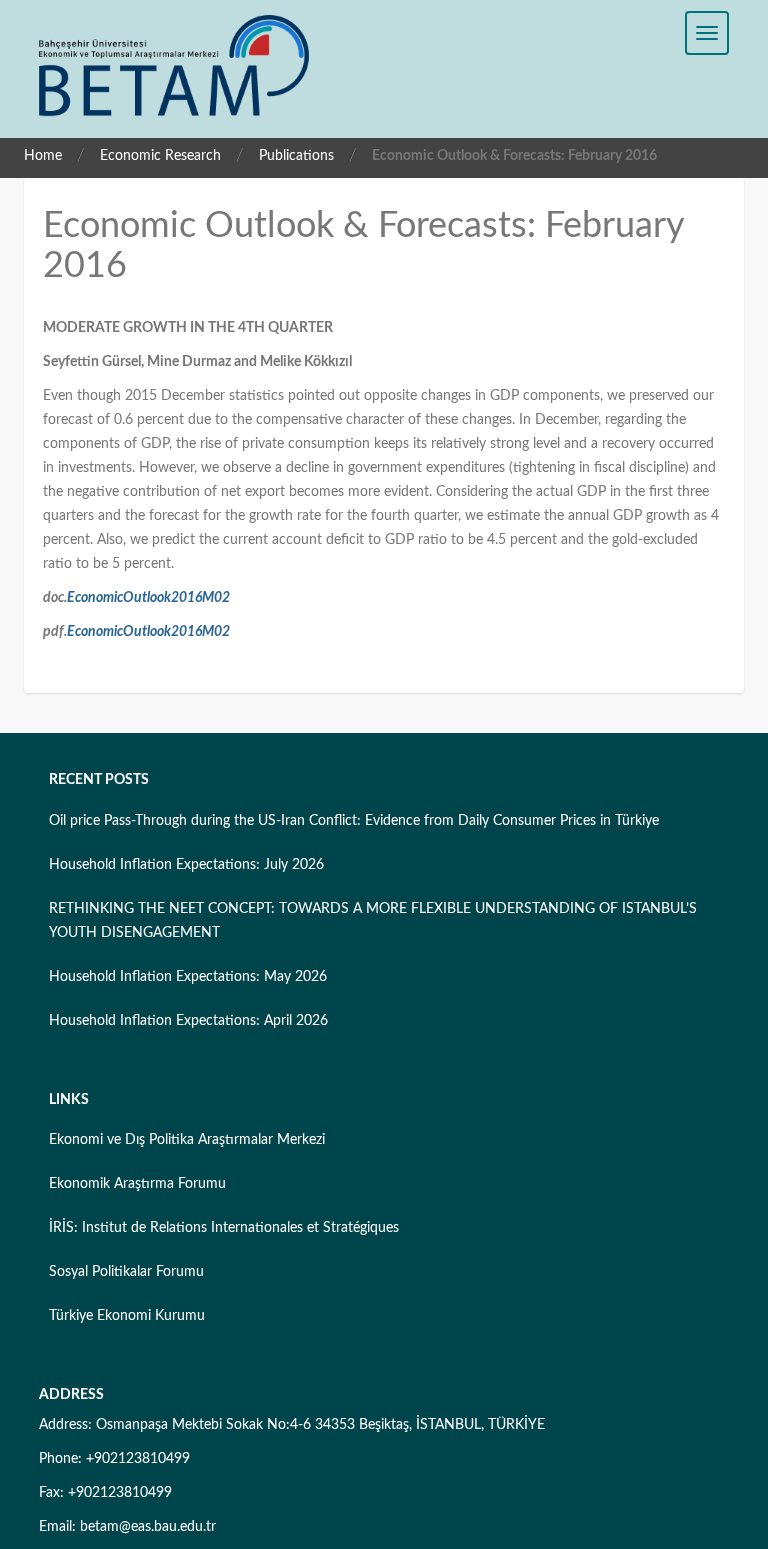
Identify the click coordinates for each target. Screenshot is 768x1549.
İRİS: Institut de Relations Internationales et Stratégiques (224, 1228)
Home (43, 156)
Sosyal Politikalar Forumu (126, 1272)
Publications (296, 156)
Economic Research (160, 156)
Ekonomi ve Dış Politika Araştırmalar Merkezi (187, 1140)
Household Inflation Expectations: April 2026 (188, 1021)
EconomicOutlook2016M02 (148, 598)
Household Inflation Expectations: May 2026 (188, 977)
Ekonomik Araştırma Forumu (137, 1184)
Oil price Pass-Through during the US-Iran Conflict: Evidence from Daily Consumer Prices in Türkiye (354, 821)
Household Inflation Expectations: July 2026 (186, 865)
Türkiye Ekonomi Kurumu (127, 1316)
